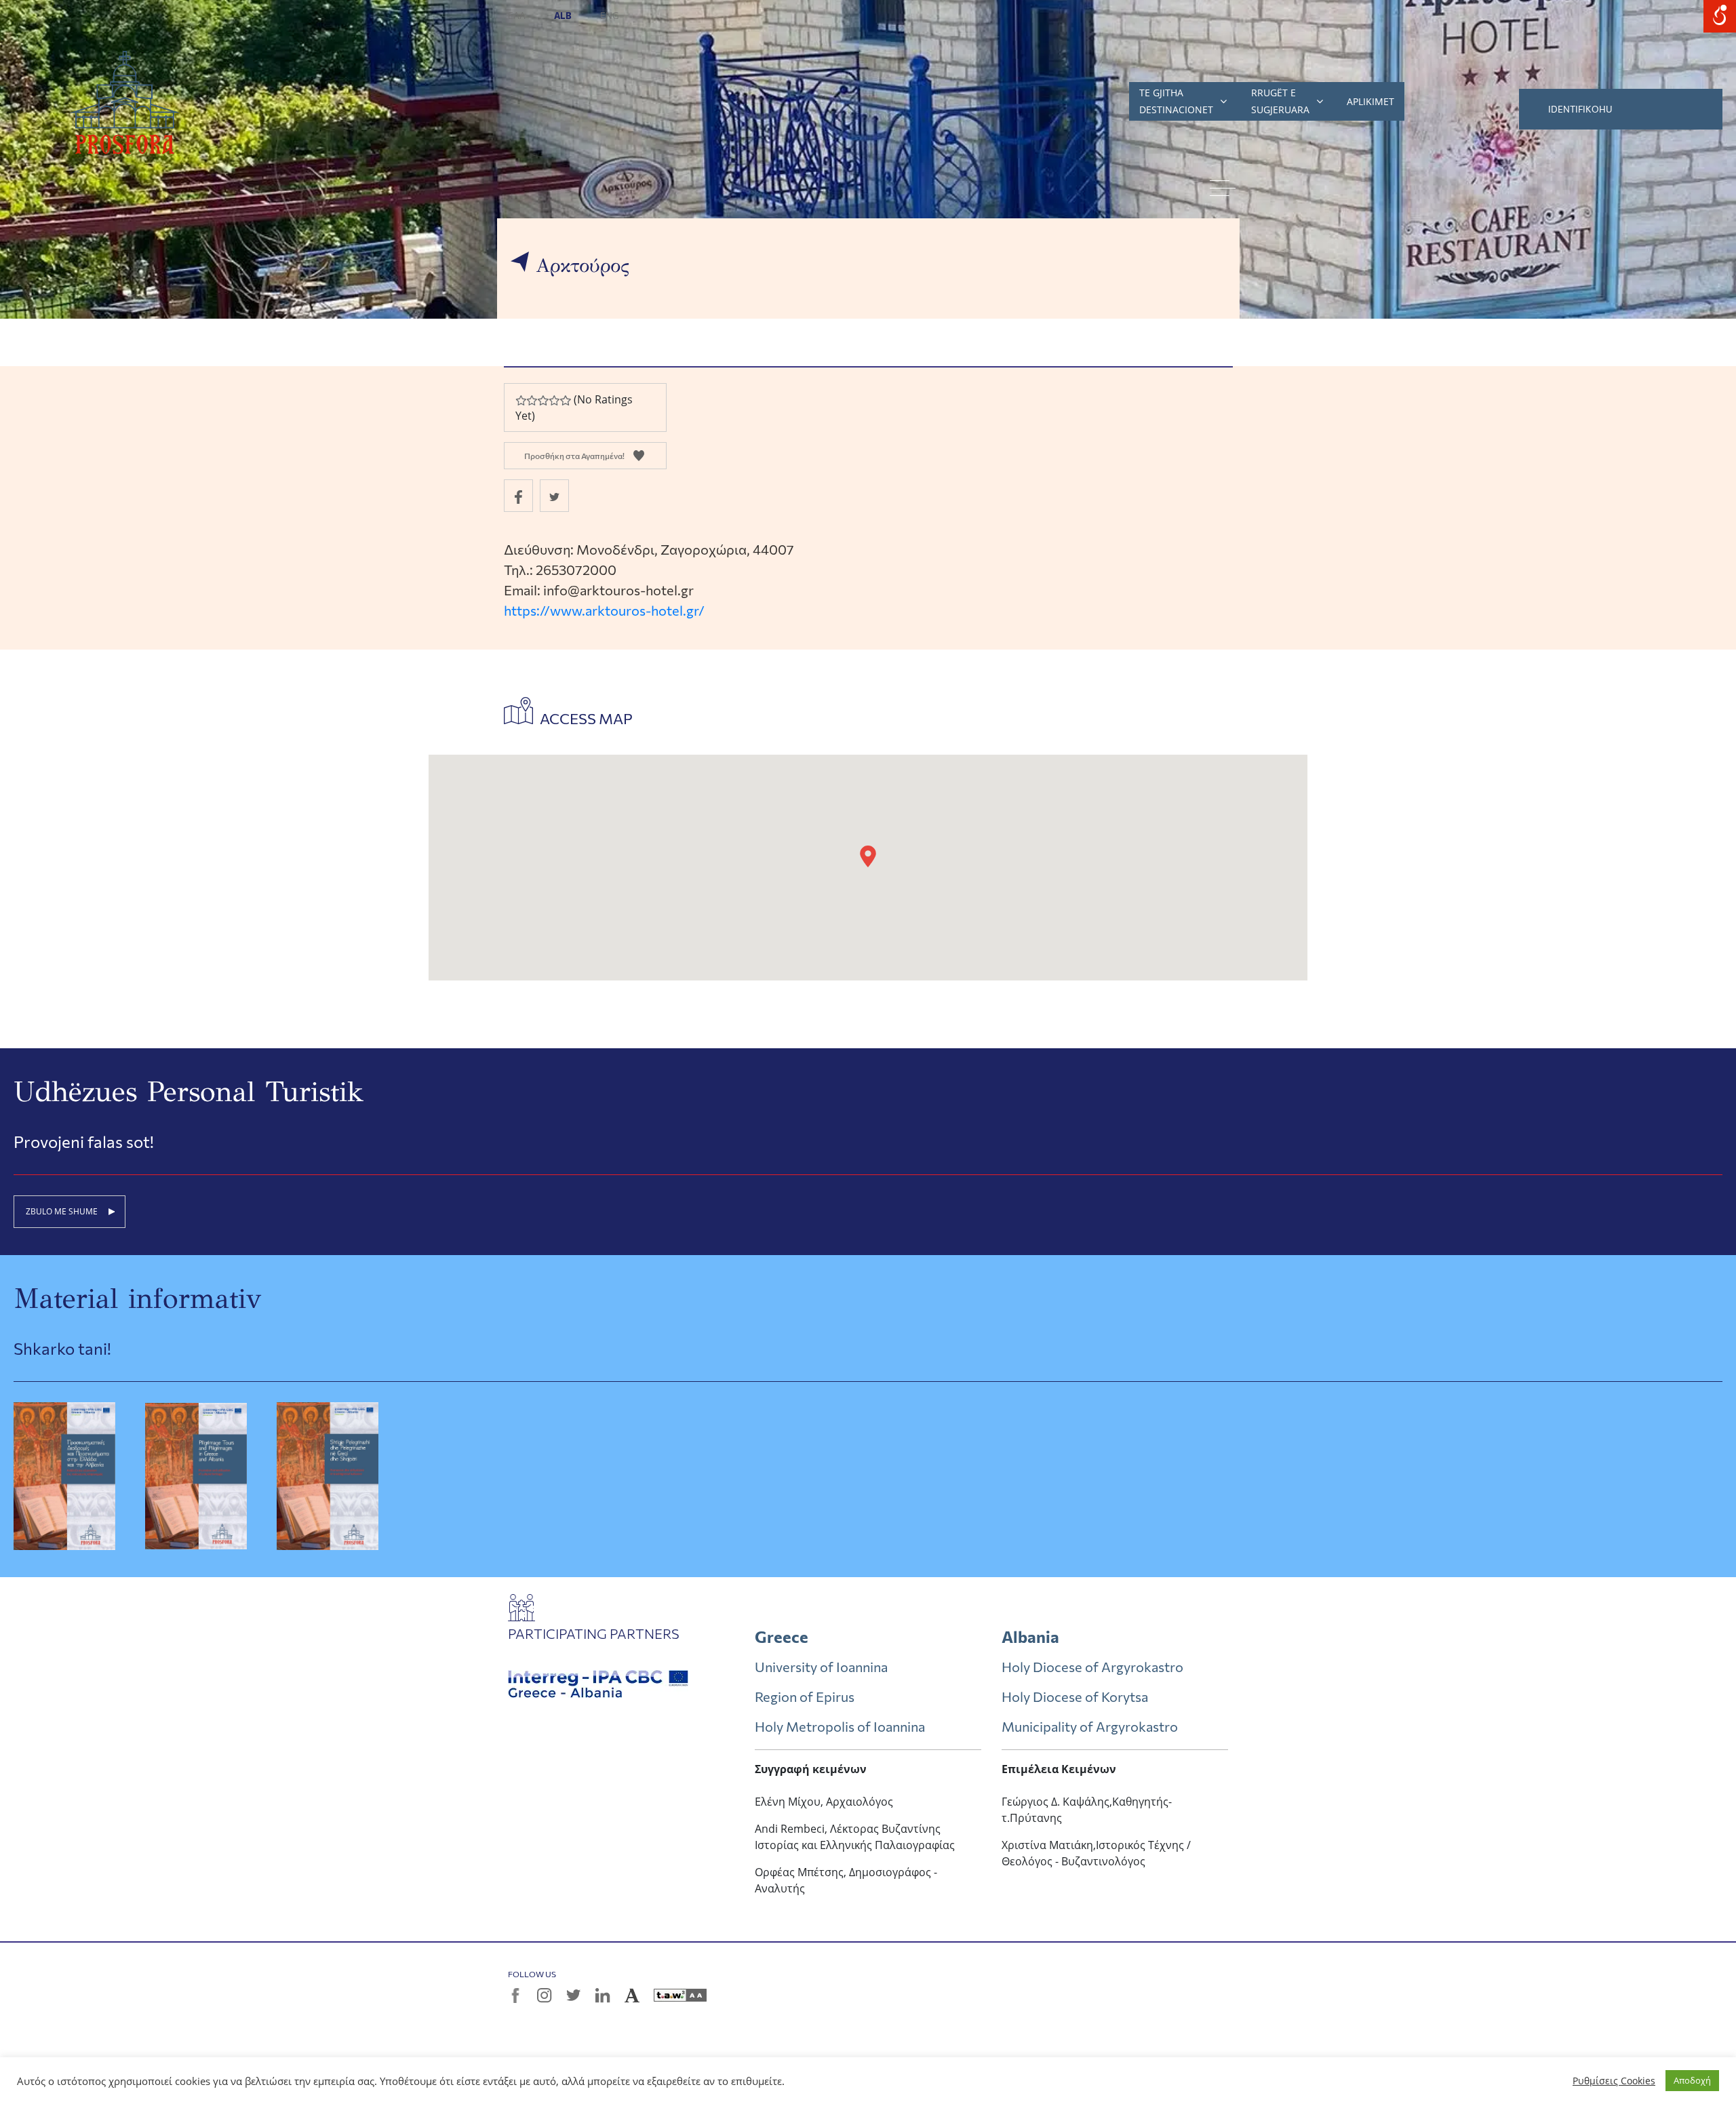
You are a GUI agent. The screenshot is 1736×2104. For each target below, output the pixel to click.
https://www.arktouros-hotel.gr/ (604, 610)
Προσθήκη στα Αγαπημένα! (574, 456)
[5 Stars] (565, 400)
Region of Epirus (805, 1696)
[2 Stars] (532, 400)
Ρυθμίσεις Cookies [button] (1614, 2081)
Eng (610, 16)
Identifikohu (1580, 109)
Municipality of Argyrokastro (1090, 1726)
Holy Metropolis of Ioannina (840, 1726)
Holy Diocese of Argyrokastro (1092, 1667)
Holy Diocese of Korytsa (1075, 1696)
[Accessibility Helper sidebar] (1720, 16)
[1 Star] (521, 400)
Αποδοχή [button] (1692, 2080)
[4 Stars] (554, 400)
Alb (564, 16)
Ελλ (517, 16)
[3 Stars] (542, 400)
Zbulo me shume (62, 1211)
